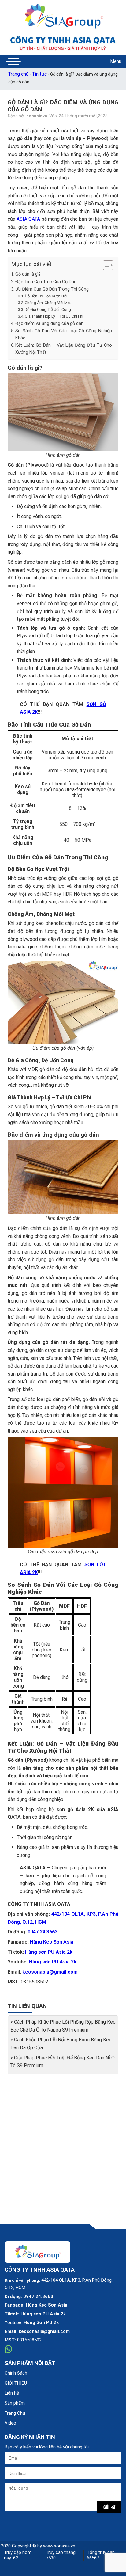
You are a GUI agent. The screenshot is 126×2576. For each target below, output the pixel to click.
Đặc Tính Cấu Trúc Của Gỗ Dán (46, 282)
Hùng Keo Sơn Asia (52, 1942)
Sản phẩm (15, 2403)
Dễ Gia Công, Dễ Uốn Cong (48, 309)
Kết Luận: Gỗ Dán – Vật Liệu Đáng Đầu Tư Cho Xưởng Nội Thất (64, 349)
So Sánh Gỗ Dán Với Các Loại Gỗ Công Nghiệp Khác (64, 334)
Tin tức (39, 74)
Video (10, 2423)
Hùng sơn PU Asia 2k (49, 1952)
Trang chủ (19, 74)
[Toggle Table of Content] (105, 265)
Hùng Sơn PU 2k (41, 2322)
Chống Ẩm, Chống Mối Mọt (48, 303)
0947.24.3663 (43, 1932)
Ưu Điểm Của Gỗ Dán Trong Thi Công (52, 289)
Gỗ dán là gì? (28, 274)
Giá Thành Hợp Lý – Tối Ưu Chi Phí (54, 316)
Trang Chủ (15, 2413)
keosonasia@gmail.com (50, 1972)
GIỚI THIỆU (16, 2383)
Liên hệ (12, 2393)
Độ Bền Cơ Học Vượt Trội (46, 296)
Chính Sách (16, 2373)
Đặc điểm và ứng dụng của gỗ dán (49, 324)
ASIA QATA (28, 219)
